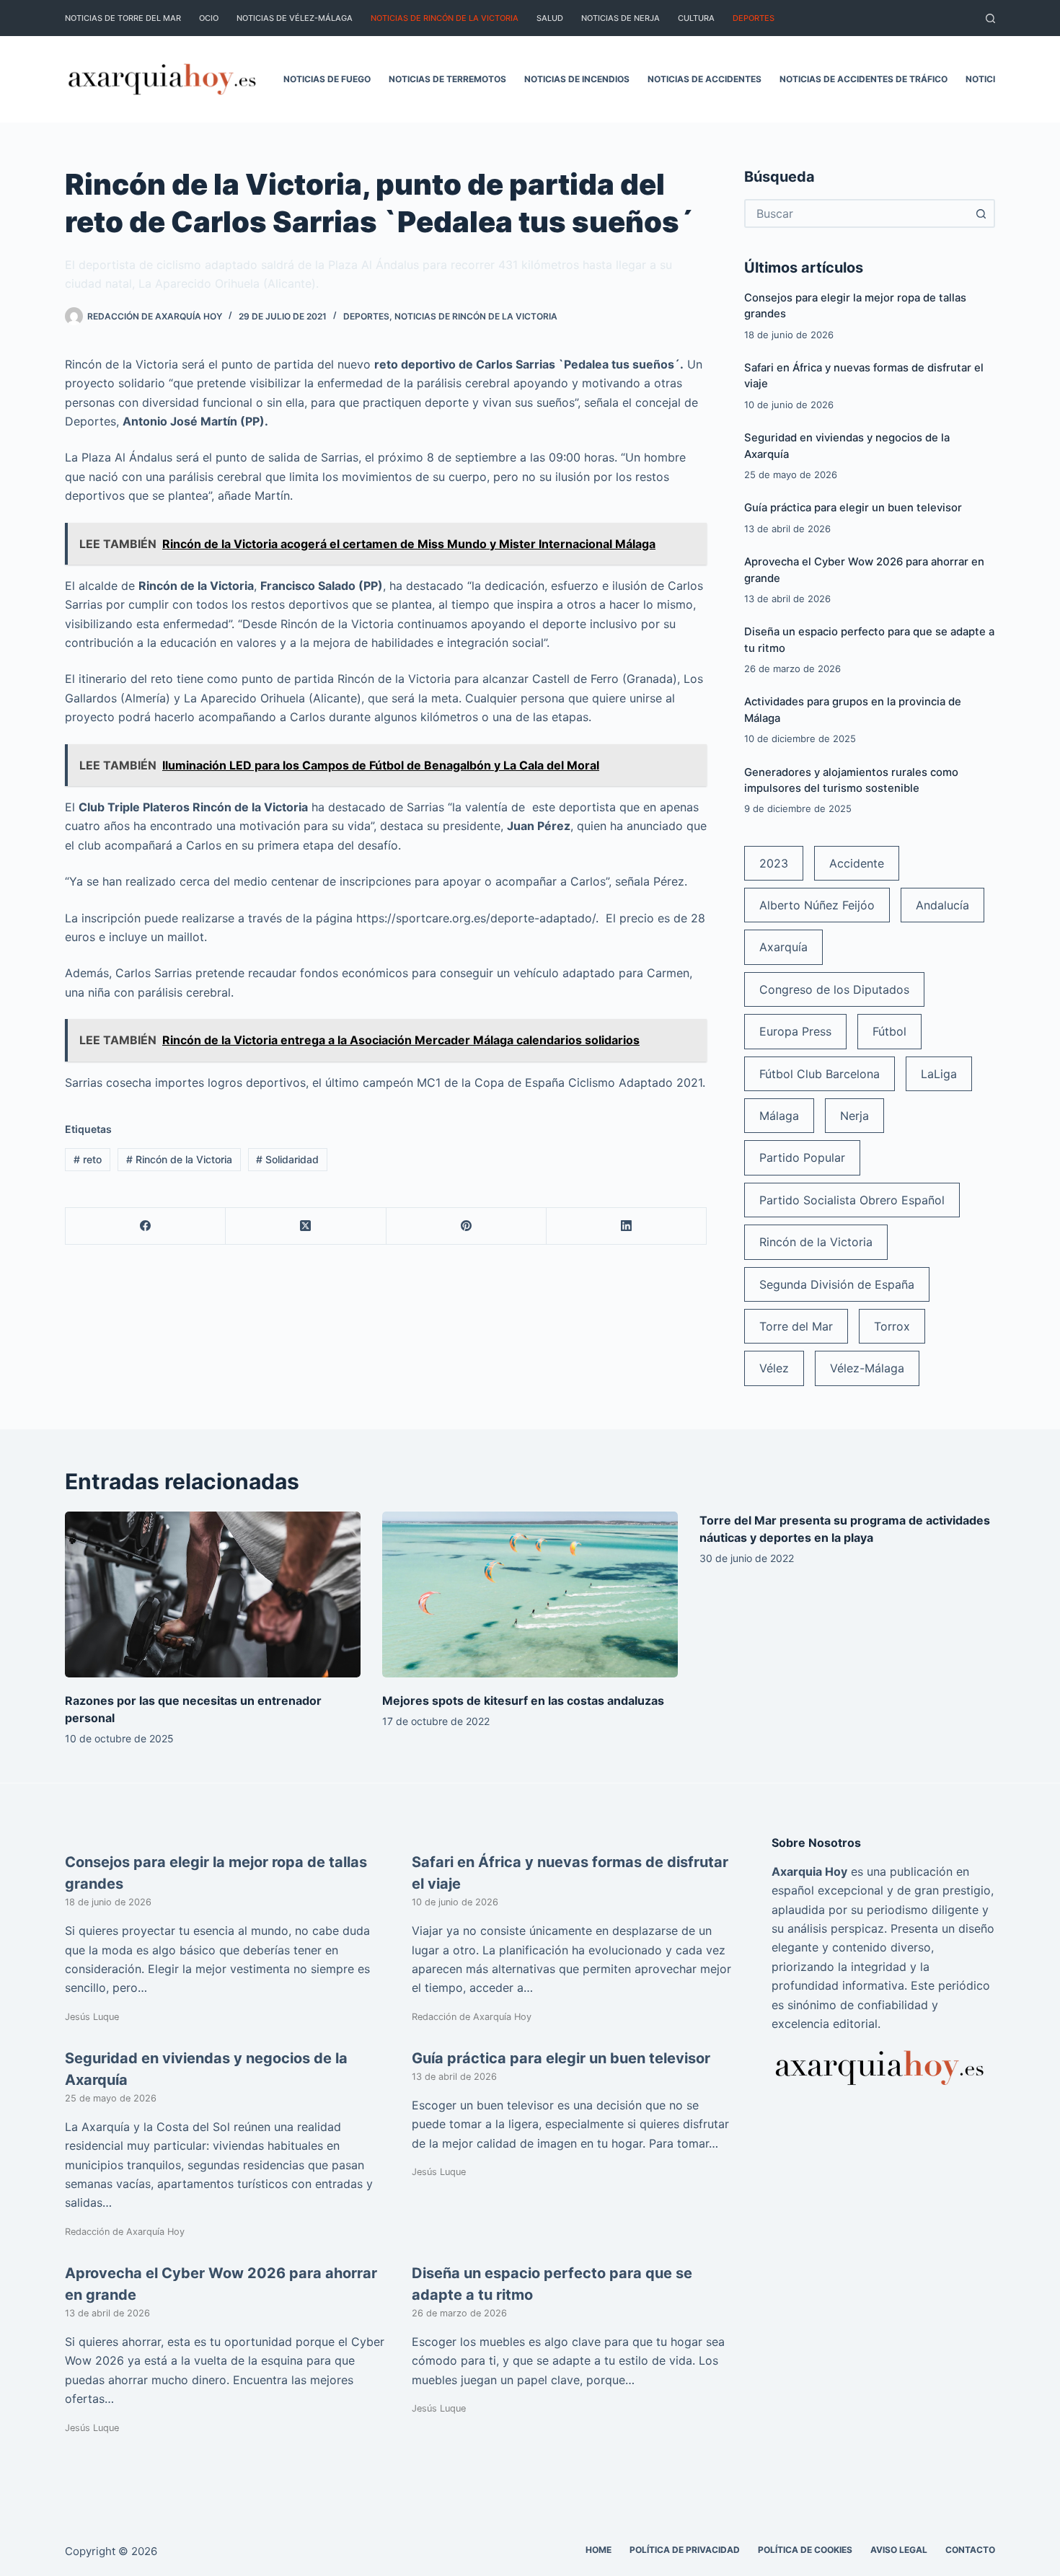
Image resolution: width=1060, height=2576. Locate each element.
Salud (550, 18)
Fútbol (889, 1031)
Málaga (779, 1116)
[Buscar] (990, 18)
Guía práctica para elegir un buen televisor (853, 508)
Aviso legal (899, 2550)
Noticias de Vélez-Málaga (295, 18)
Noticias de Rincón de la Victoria (445, 18)
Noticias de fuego (327, 79)
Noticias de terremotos (447, 79)
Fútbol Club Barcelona (820, 1074)
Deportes (754, 18)
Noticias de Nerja (620, 18)
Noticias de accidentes (705, 79)
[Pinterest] (467, 1226)
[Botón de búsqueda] (981, 213)
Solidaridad (287, 1159)
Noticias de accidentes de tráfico (864, 79)
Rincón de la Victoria (179, 1159)
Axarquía (783, 947)
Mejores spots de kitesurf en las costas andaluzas (523, 1701)
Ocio (209, 18)
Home (599, 2550)
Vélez (774, 1368)
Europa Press (795, 1031)
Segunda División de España (837, 1284)
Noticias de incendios (577, 79)
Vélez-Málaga (867, 1368)
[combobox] (857, 213)
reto (88, 1159)
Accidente (857, 863)
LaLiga (939, 1074)
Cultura (696, 18)
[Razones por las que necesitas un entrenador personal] (213, 1595)
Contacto (970, 2550)
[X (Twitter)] (306, 1226)
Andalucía (942, 905)
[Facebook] (146, 1226)
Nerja (854, 1116)
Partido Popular (802, 1157)
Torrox (892, 1326)
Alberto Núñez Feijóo (817, 905)
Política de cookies (805, 2550)
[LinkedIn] (627, 1226)
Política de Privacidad (685, 2550)
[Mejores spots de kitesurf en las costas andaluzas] (530, 1595)
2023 (774, 863)
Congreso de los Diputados (834, 989)
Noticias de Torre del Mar (123, 18)
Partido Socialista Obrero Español (852, 1200)
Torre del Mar (796, 1326)
